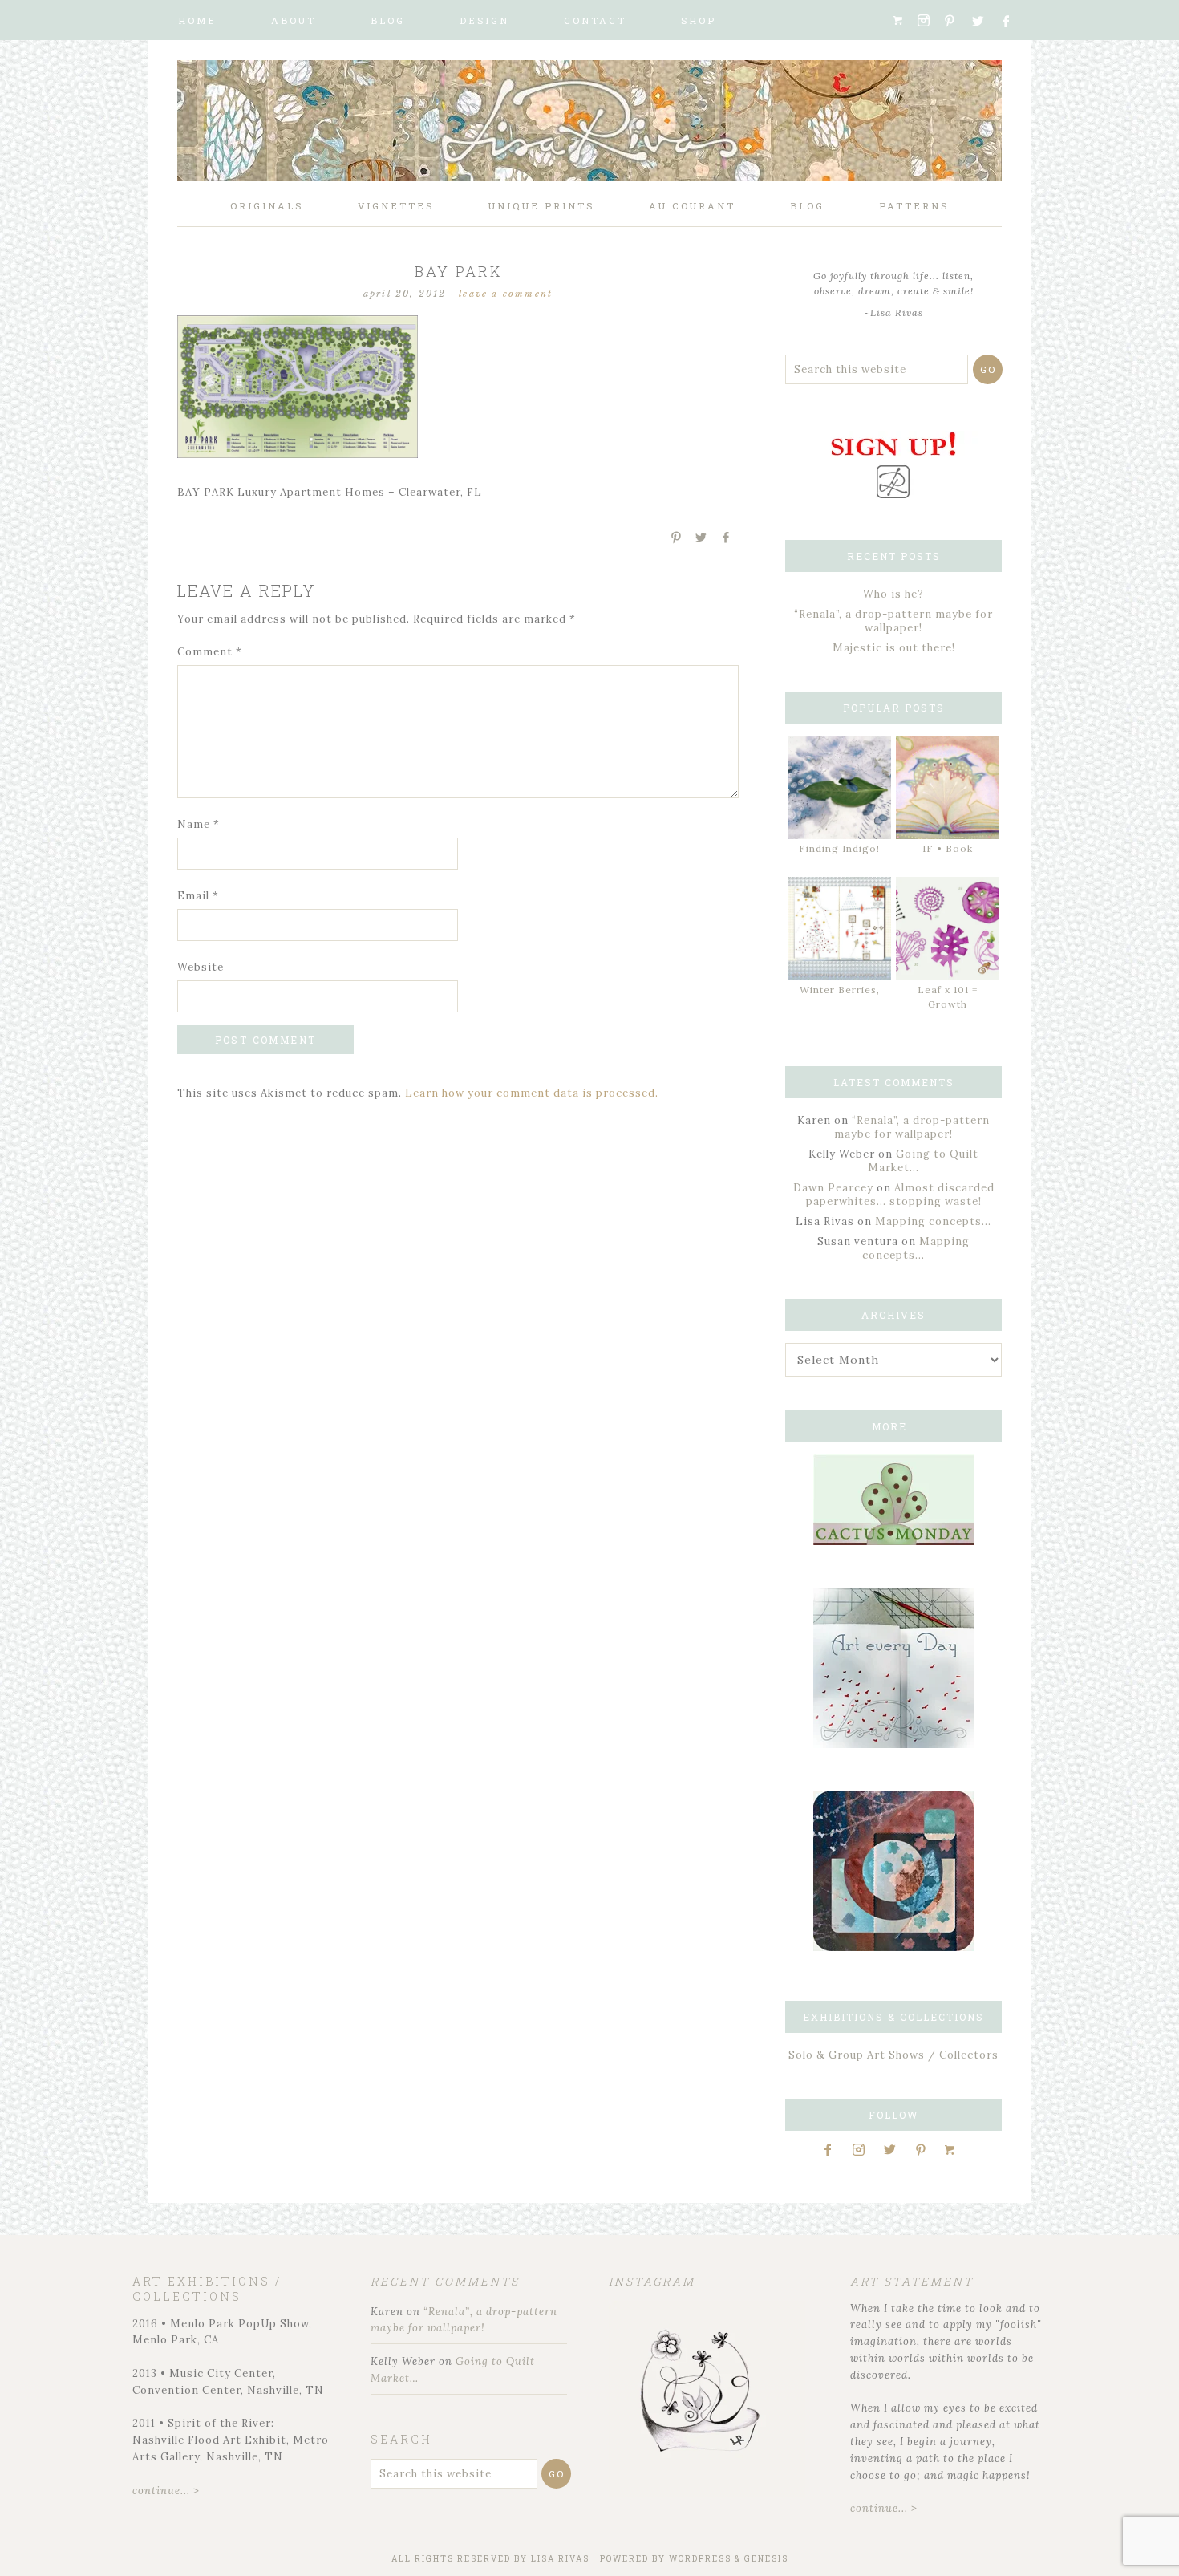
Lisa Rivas (560, 2559)
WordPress (700, 2559)
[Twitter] (984, 21)
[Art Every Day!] (893, 1744)
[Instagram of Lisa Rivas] (893, 1947)
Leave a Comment (506, 294)
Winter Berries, (840, 990)
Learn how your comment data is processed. (532, 1093)
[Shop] (903, 20)
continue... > (166, 2491)
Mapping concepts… (933, 1221)
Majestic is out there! (894, 648)
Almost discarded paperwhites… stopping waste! (900, 1195)
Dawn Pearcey (833, 1188)
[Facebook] (1013, 21)
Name (199, 824)
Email (198, 896)
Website (201, 967)
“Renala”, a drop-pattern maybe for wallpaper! (893, 621)
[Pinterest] (956, 21)
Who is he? (893, 594)
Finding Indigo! (839, 848)
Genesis (766, 2559)
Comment (210, 652)
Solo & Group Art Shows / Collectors (893, 2055)
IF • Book (948, 848)
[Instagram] (929, 21)
